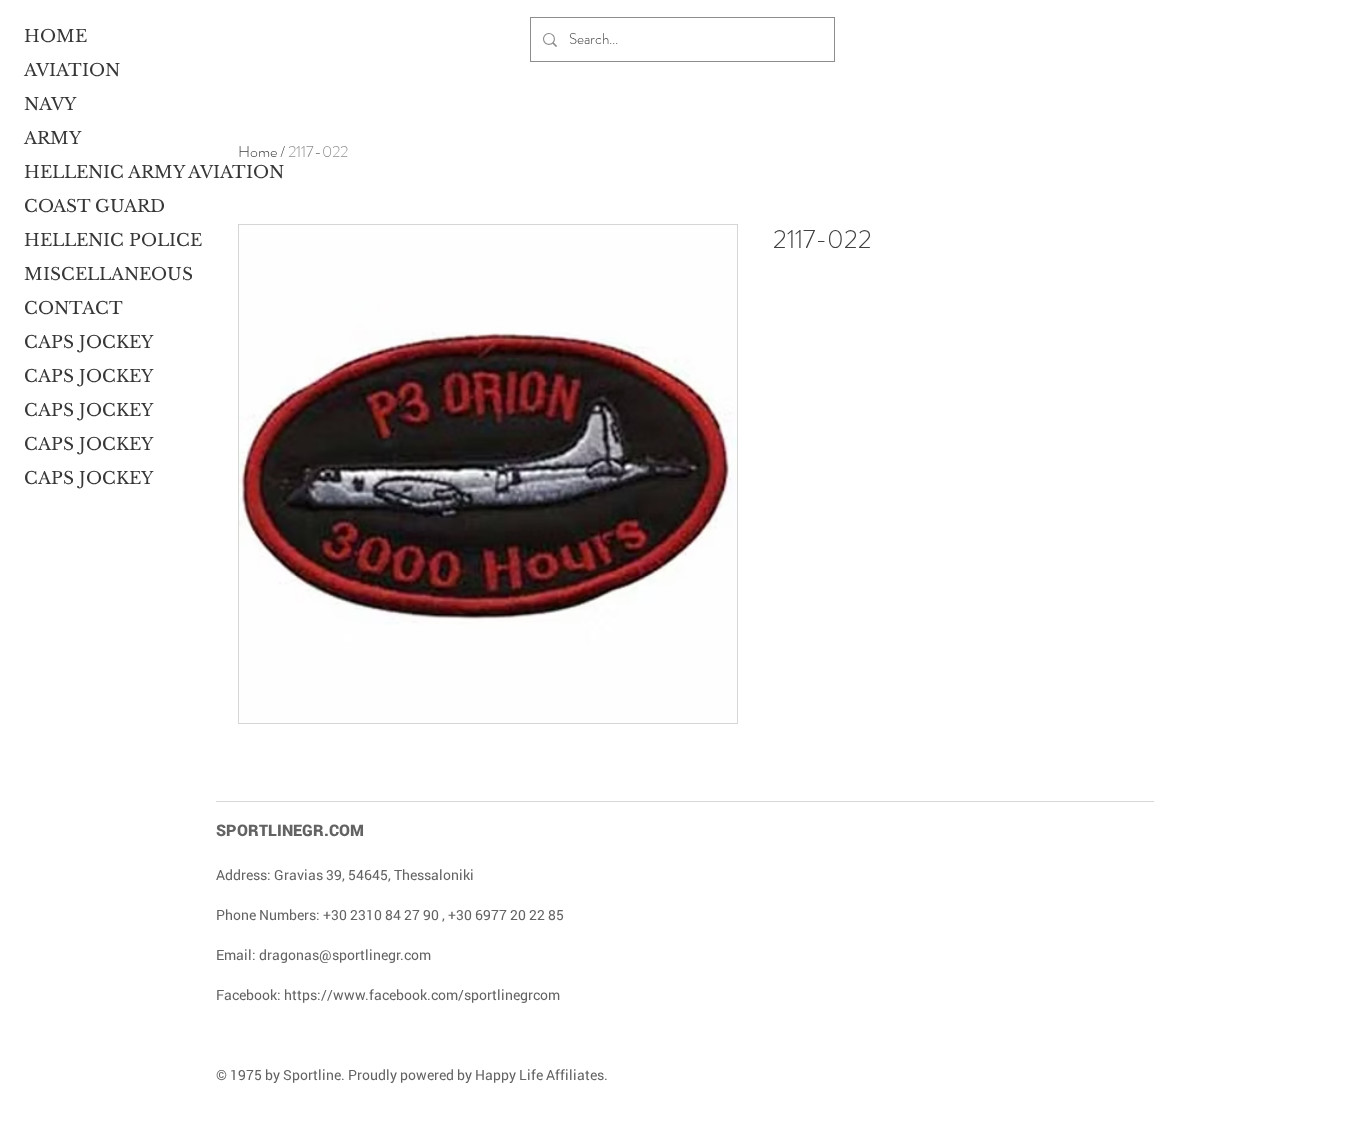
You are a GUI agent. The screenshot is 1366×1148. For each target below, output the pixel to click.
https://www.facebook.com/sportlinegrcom (422, 994)
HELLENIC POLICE (101, 240)
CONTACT (73, 308)
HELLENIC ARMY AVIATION (101, 172)
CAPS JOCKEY (88, 342)
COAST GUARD (94, 206)
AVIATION (72, 70)
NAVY (50, 104)
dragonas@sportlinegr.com (345, 954)
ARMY (52, 138)
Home (257, 151)
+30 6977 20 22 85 (506, 914)
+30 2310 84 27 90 (381, 914)
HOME (55, 36)
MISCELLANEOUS (101, 274)
